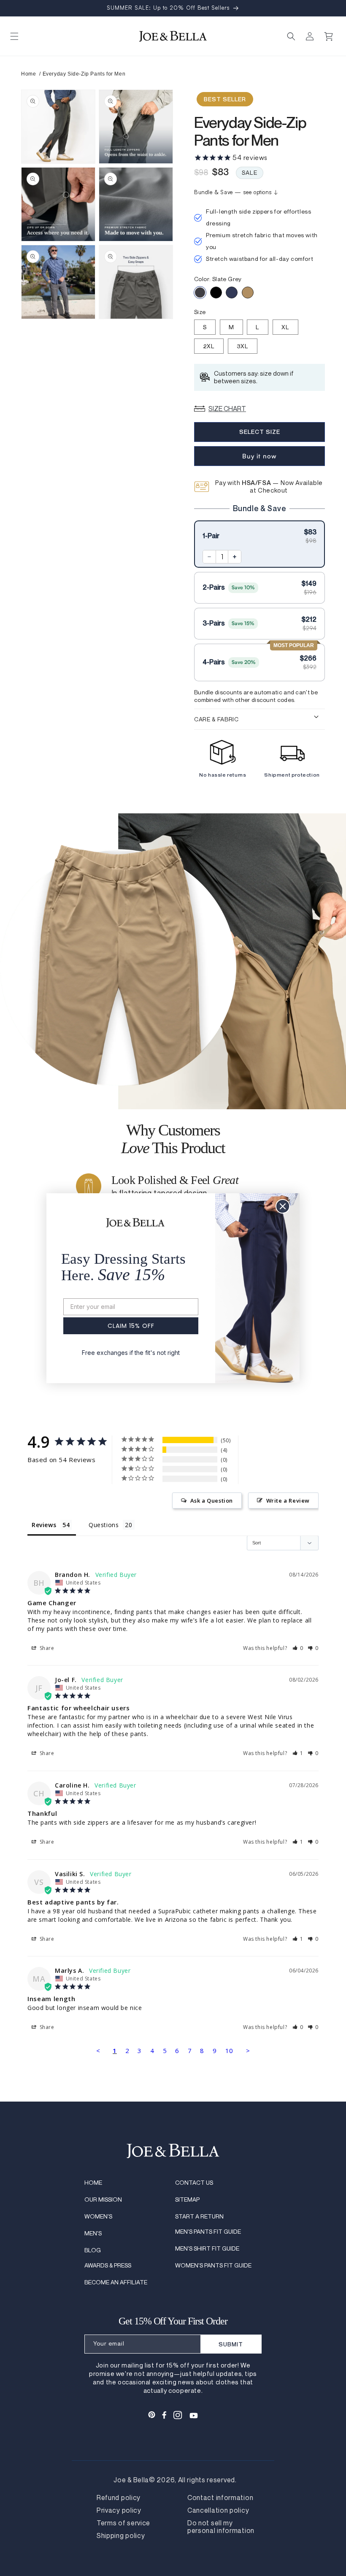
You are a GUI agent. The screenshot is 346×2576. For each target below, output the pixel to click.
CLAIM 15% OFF (131, 1326)
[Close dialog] (283, 1206)
